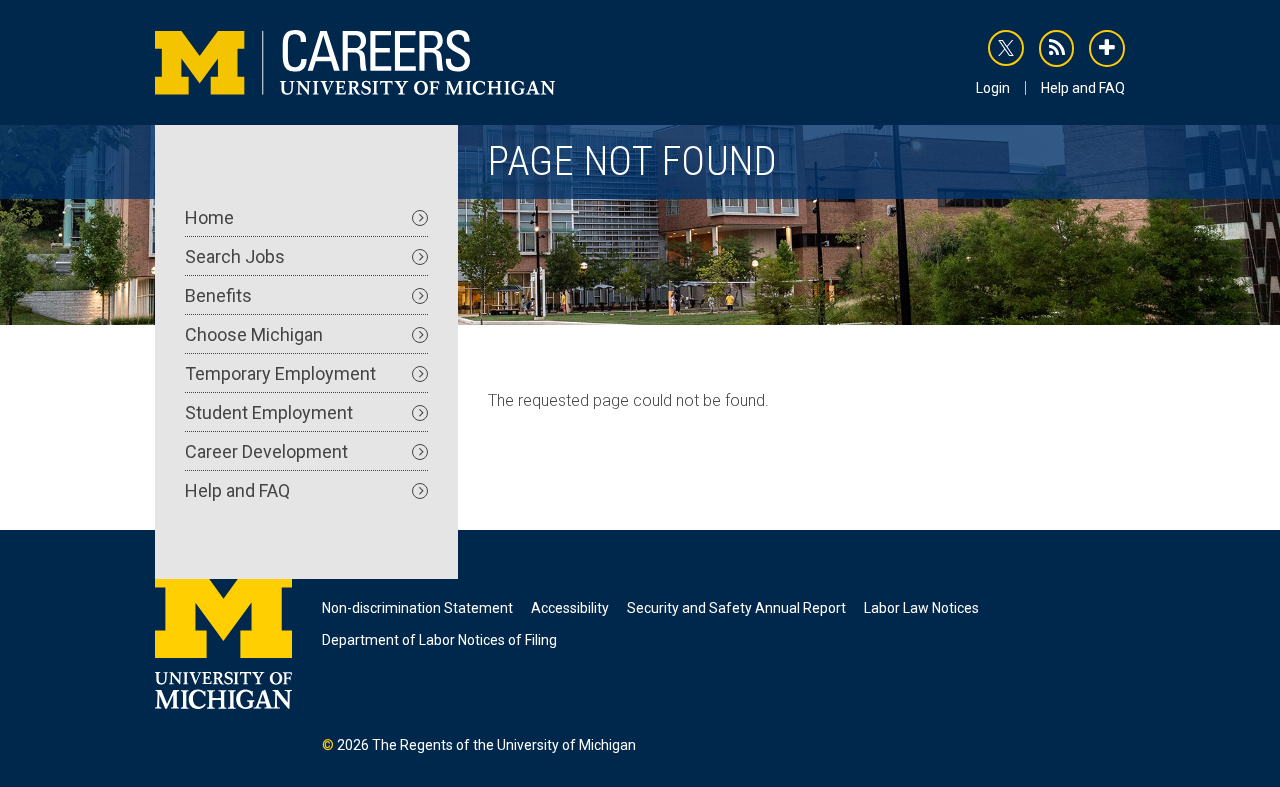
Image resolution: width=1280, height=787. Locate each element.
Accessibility (570, 608)
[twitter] (1006, 48)
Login (993, 88)
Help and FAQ (1083, 88)
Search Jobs (235, 256)
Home (209, 217)
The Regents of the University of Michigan (504, 745)
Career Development (266, 451)
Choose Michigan (254, 334)
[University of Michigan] (223, 633)
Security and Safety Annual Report (736, 608)
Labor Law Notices (921, 608)
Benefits (218, 295)
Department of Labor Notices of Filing (439, 640)
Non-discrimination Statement (417, 608)
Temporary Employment (280, 373)
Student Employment (269, 412)
